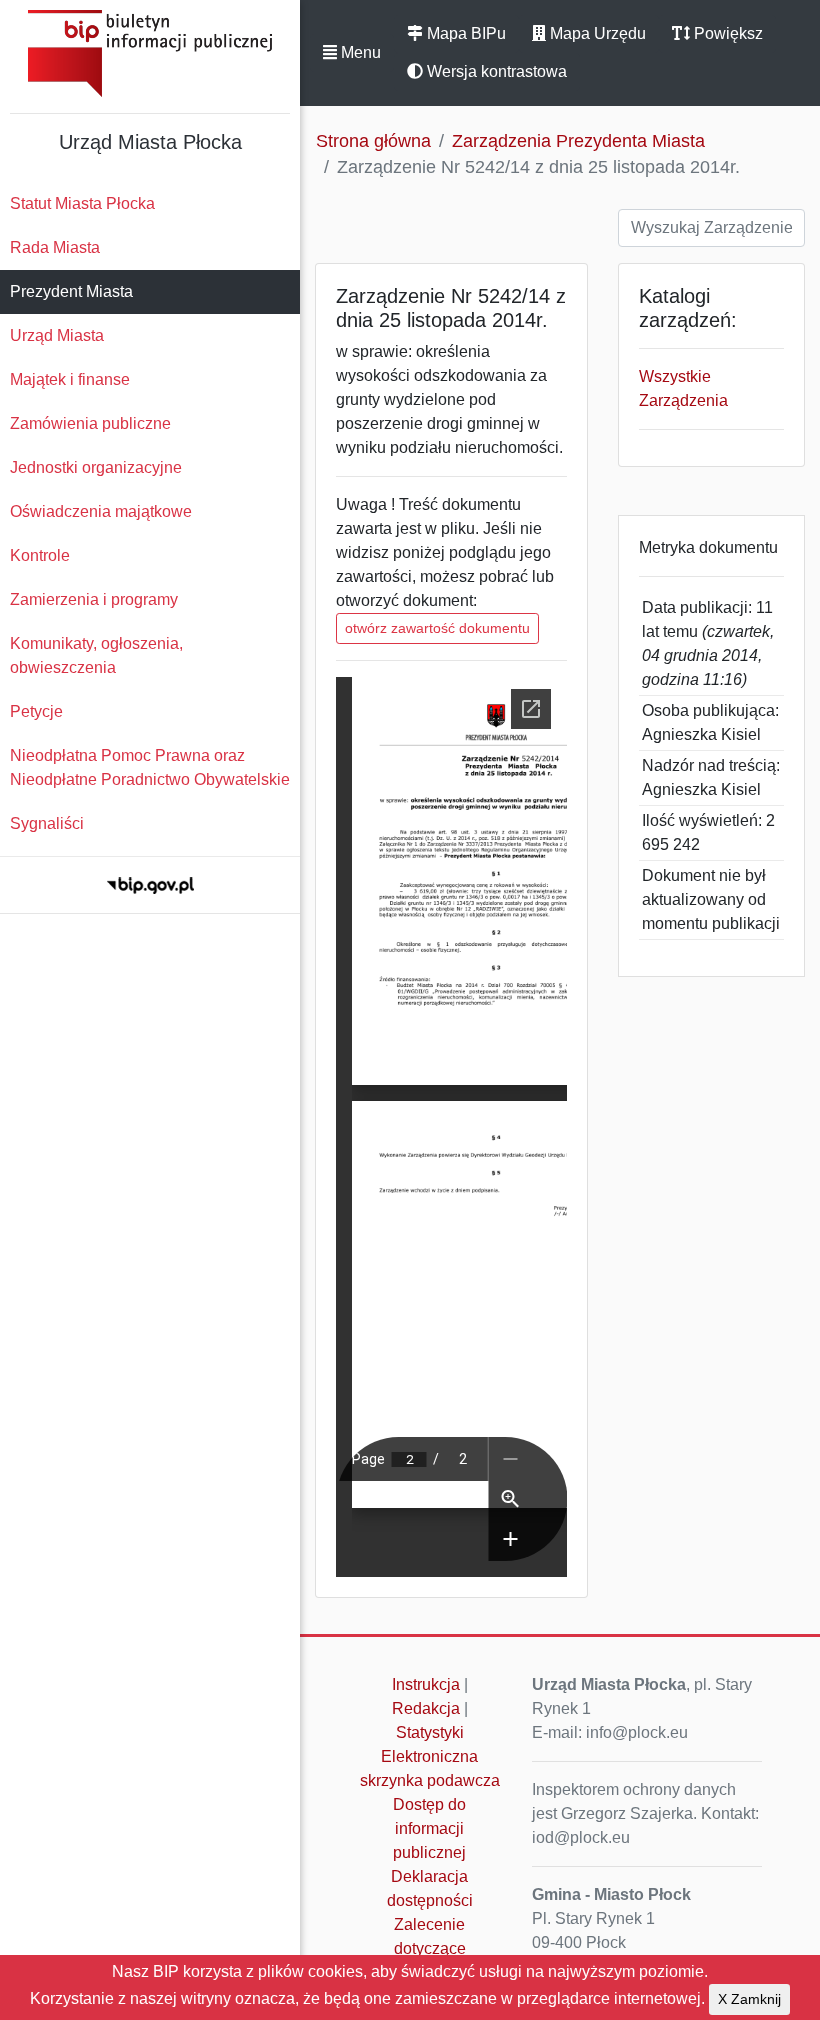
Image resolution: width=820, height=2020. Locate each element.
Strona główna (373, 141)
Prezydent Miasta (71, 291)
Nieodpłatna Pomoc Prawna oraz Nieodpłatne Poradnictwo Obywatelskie (150, 767)
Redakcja (426, 1708)
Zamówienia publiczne (90, 423)
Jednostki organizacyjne (96, 467)
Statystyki (430, 1732)
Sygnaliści (47, 823)
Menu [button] (359, 52)
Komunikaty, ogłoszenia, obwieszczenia (96, 655)
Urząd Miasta (57, 335)
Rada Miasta (55, 247)
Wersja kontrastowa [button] (495, 71)
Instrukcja (426, 1684)
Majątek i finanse (70, 379)
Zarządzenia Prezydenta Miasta (578, 141)
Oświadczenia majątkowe (101, 511)
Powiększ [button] (726, 33)
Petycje (36, 711)
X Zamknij (749, 1999)
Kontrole (40, 555)
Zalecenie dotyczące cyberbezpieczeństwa (435, 1948)
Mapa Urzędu (596, 33)
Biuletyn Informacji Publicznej (150, 53)
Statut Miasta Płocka (82, 203)
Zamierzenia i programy (94, 599)
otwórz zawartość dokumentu (437, 628)
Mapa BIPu (464, 33)
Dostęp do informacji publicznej (429, 1828)
